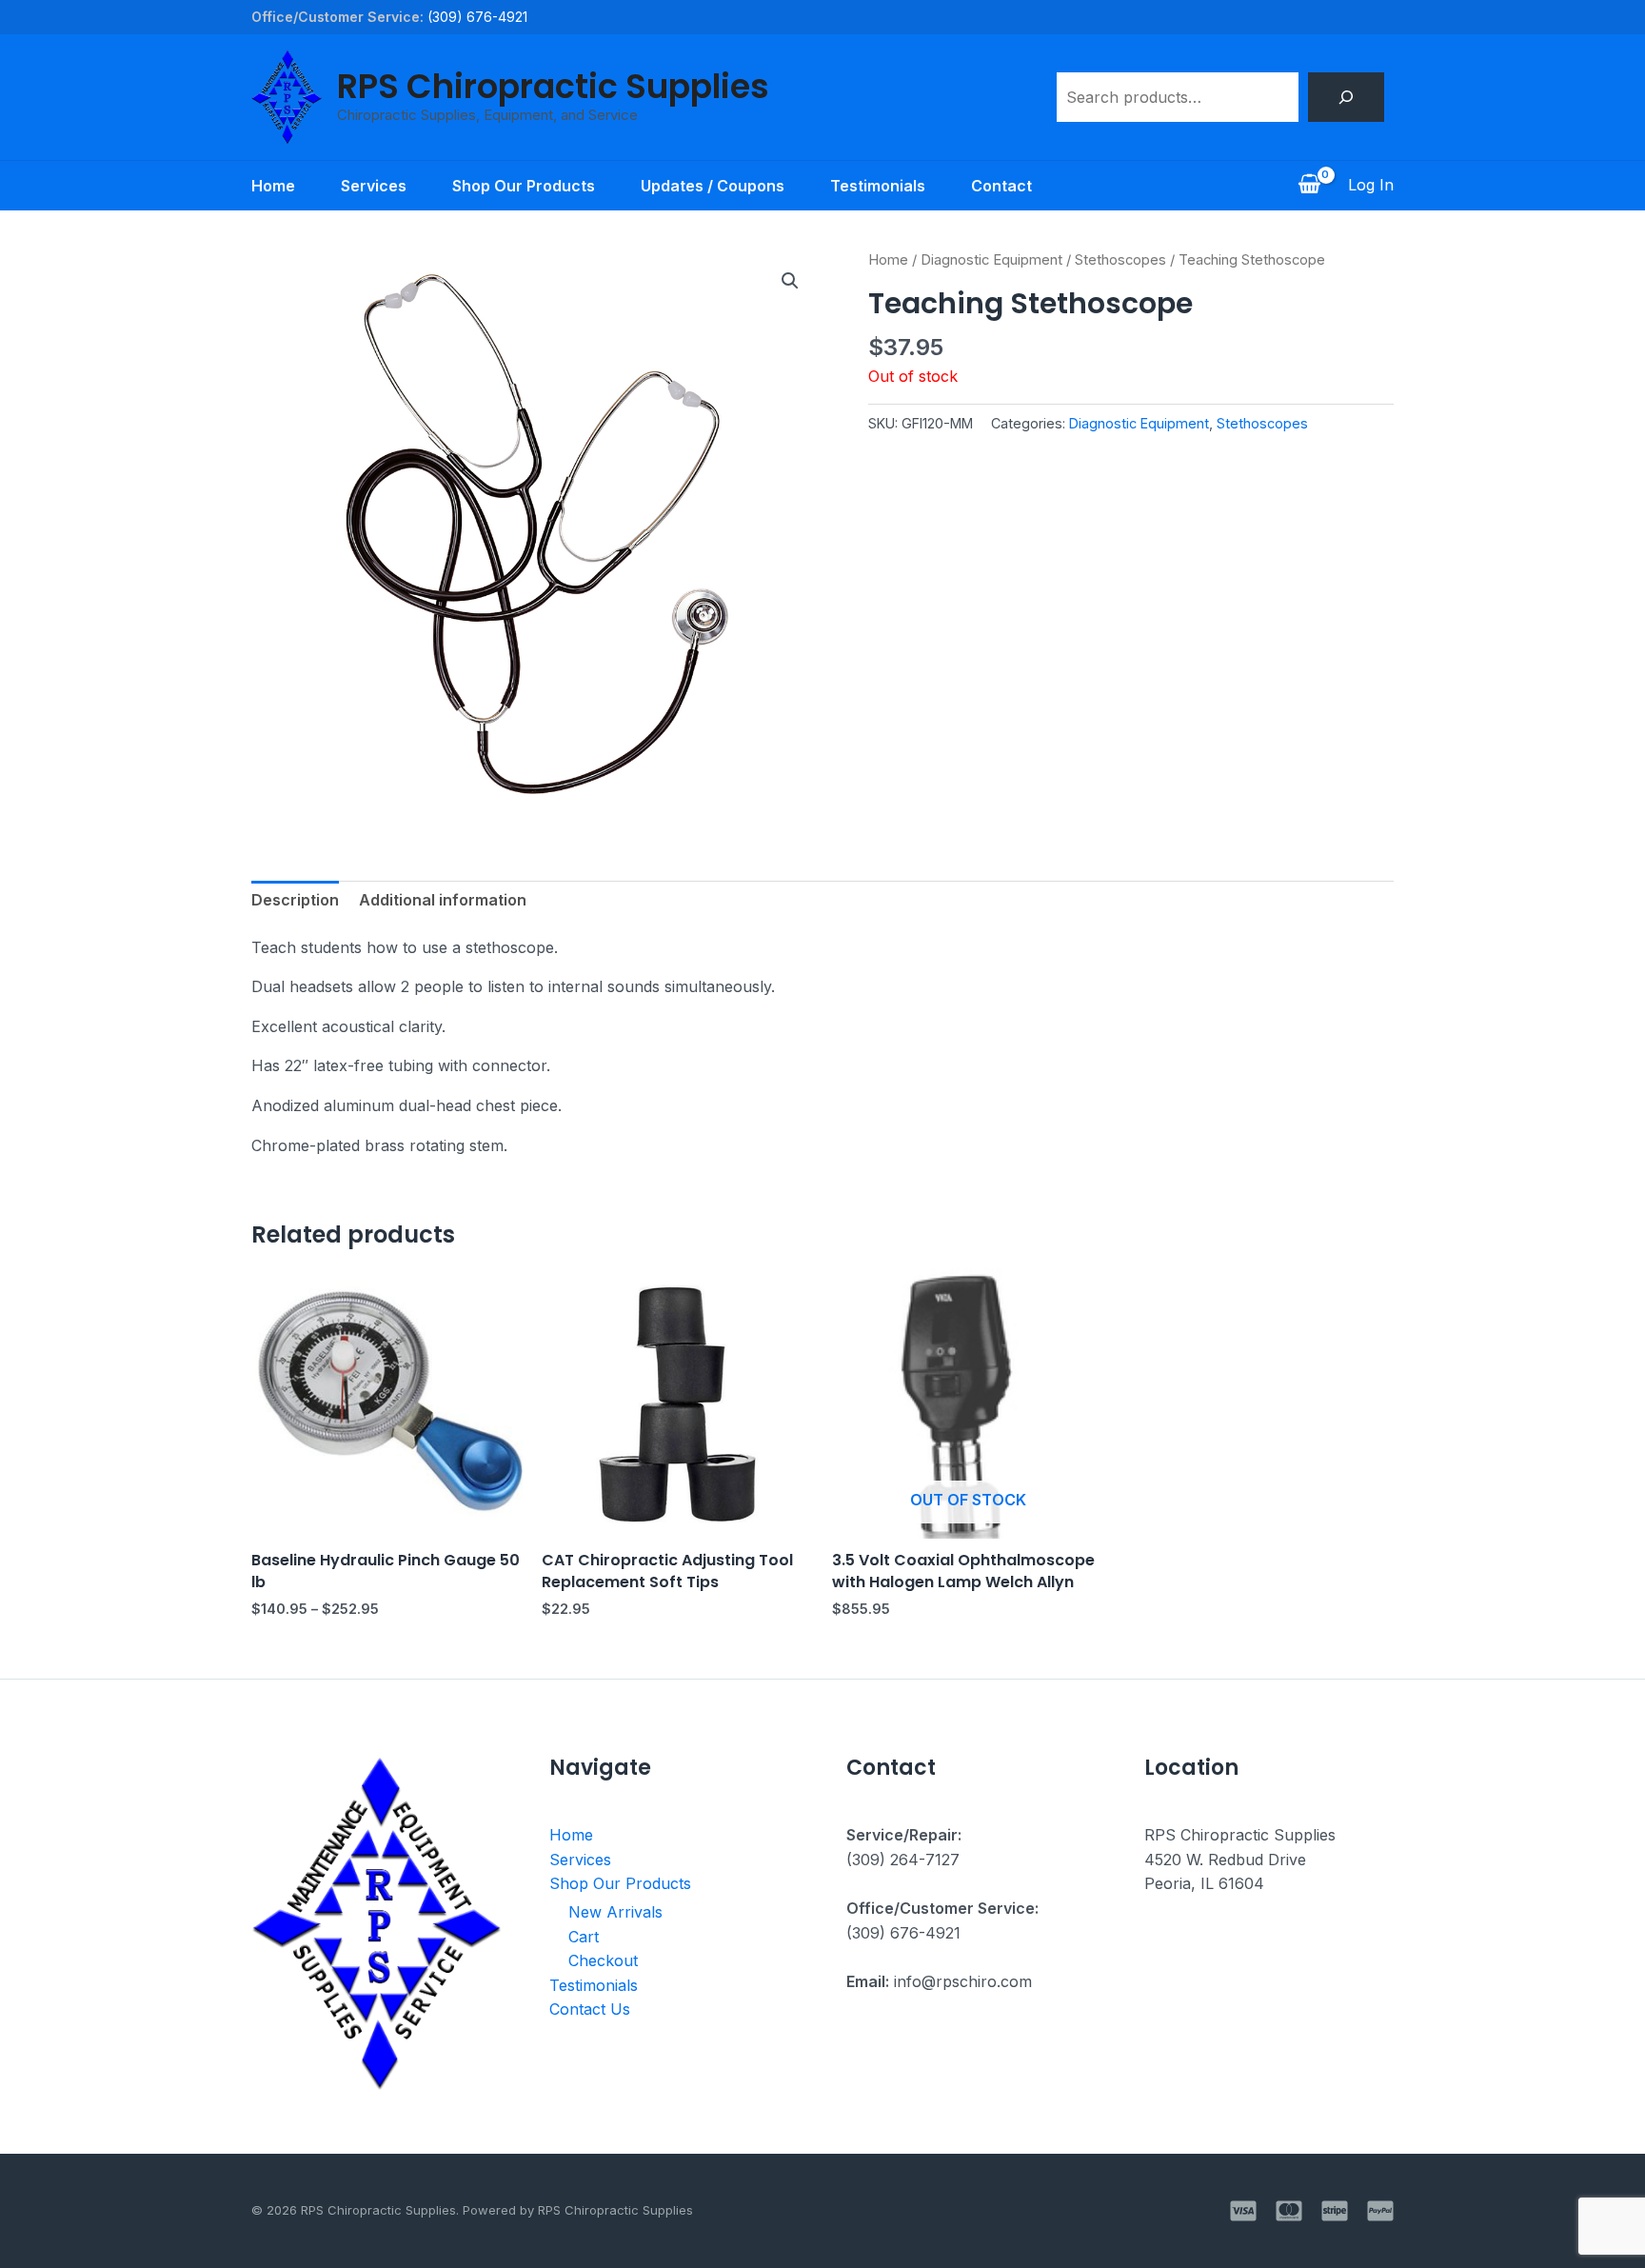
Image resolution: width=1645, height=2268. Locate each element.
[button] (790, 281)
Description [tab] (295, 900)
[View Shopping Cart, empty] (1309, 186)
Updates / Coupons (713, 186)
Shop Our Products (524, 186)
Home (273, 186)
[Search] (1346, 97)
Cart (584, 1937)
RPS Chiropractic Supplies (553, 86)
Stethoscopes (1120, 260)
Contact (1001, 186)
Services (374, 186)
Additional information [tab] (443, 900)
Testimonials (878, 186)
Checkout (603, 1960)
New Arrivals (615, 1912)
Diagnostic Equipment (991, 260)
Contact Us (590, 2009)
